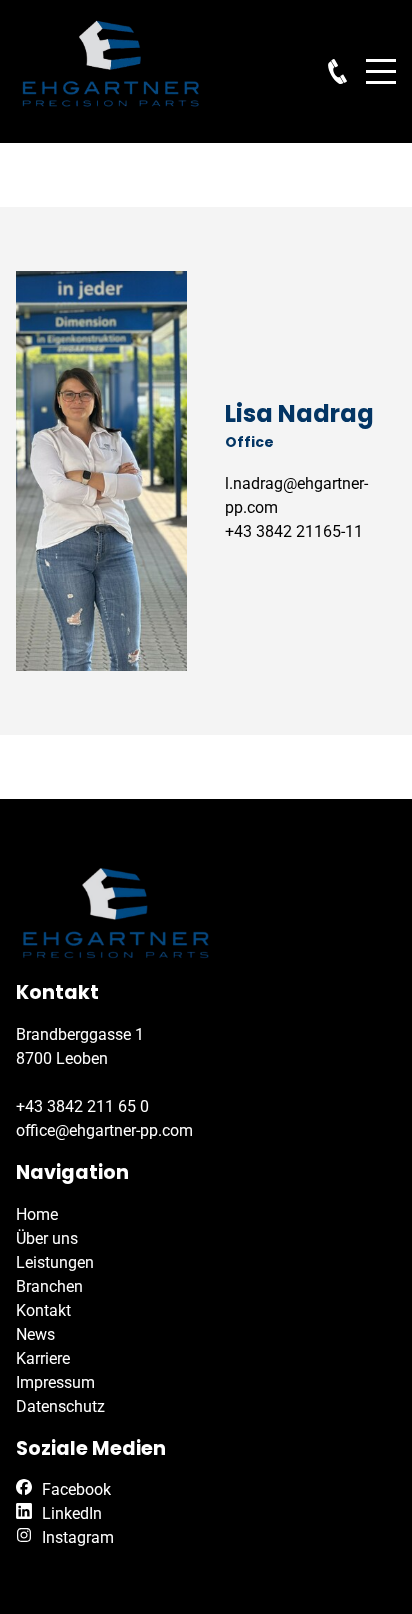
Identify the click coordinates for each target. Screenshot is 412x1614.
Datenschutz (60, 1406)
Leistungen (55, 1262)
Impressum (55, 1382)
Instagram (78, 1537)
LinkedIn (72, 1513)
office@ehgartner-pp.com (104, 1130)
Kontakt (43, 1310)
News (35, 1334)
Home (37, 1214)
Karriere (43, 1358)
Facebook (76, 1489)
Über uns (47, 1238)
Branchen (49, 1286)
